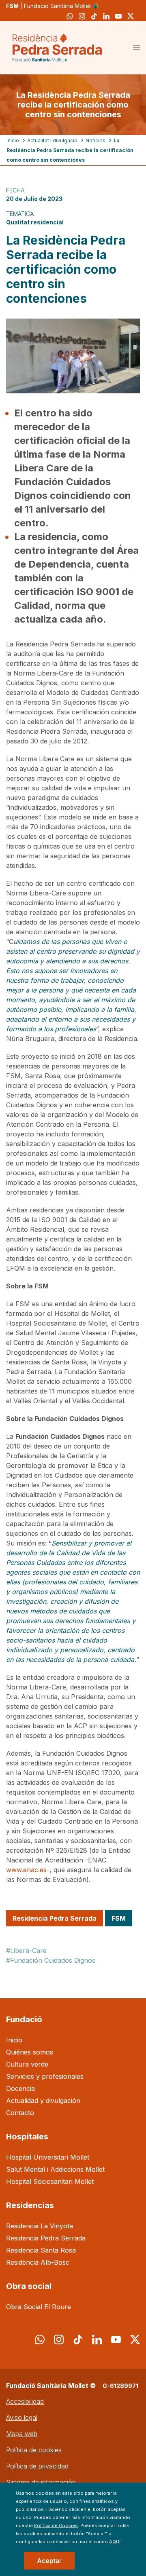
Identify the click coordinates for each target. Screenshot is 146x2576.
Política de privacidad (37, 2466)
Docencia (20, 2088)
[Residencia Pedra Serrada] (57, 48)
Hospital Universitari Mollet (48, 2157)
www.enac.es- (28, 1870)
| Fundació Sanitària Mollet (49, 6)
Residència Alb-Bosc (38, 2262)
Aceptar (49, 2561)
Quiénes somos (30, 2052)
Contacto (20, 2113)
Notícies (96, 140)
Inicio (13, 140)
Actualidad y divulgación (43, 2101)
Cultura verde (27, 2064)
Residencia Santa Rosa (41, 2250)
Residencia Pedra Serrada (46, 2238)
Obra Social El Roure (39, 2307)
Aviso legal (22, 2418)
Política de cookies (34, 2450)
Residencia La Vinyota (40, 2226)
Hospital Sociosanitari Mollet (50, 2181)
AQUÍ (115, 2542)
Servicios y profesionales (45, 2076)
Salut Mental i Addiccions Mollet (55, 2169)
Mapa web (22, 2434)
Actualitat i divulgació (52, 140)
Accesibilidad (25, 2401)
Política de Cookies (56, 2525)
